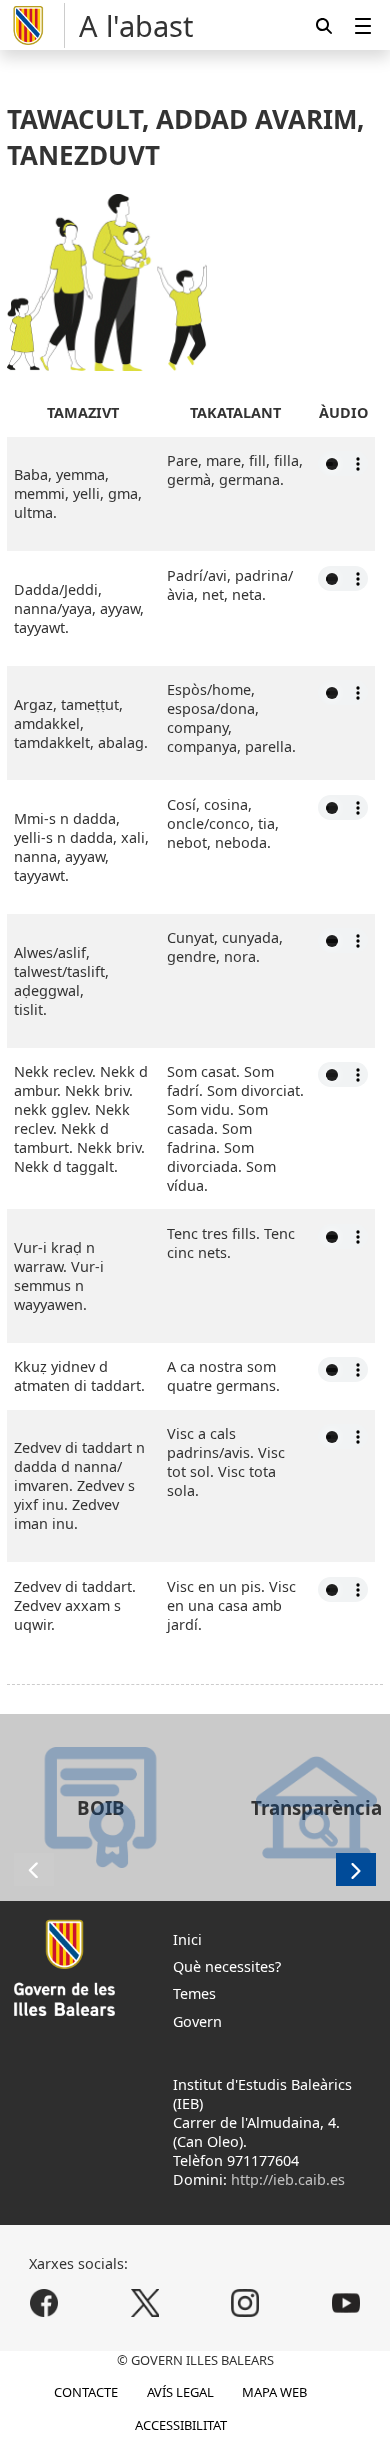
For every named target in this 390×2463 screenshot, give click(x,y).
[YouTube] (345, 2302)
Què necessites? (227, 1966)
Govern (197, 2021)
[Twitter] (144, 2302)
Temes (194, 1993)
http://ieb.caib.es (288, 2179)
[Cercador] (324, 25)
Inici (187, 1939)
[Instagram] (245, 2302)
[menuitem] (363, 25)
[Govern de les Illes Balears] (36, 25)
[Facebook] (44, 2302)
